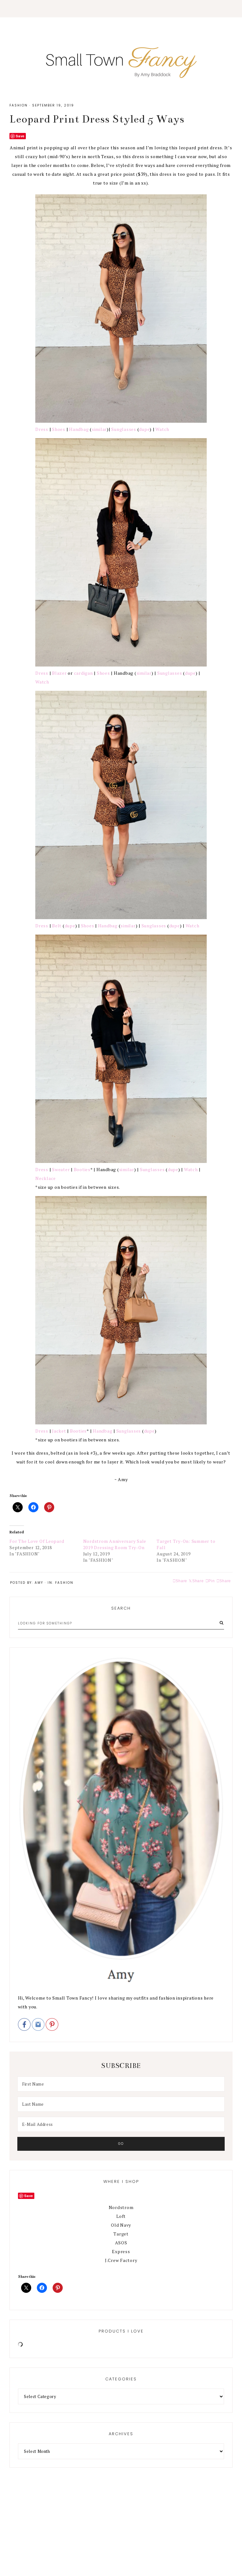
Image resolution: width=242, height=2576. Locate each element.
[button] (121, 9)
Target (121, 2234)
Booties (82, 1169)
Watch (162, 429)
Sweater (61, 1169)
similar (99, 429)
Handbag (79, 429)
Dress (42, 429)
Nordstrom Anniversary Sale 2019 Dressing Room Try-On (115, 1544)
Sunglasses (124, 429)
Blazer (59, 673)
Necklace (46, 1178)
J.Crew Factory (121, 2260)
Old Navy (121, 2225)
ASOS (121, 2243)
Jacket (59, 1431)
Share (225, 1581)
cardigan (84, 673)
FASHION (19, 105)
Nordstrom (121, 2207)
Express (121, 2251)
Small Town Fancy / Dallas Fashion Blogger (121, 60)
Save (20, 136)
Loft (121, 2216)
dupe (144, 429)
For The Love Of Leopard (37, 1541)
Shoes (59, 429)
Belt (57, 926)
